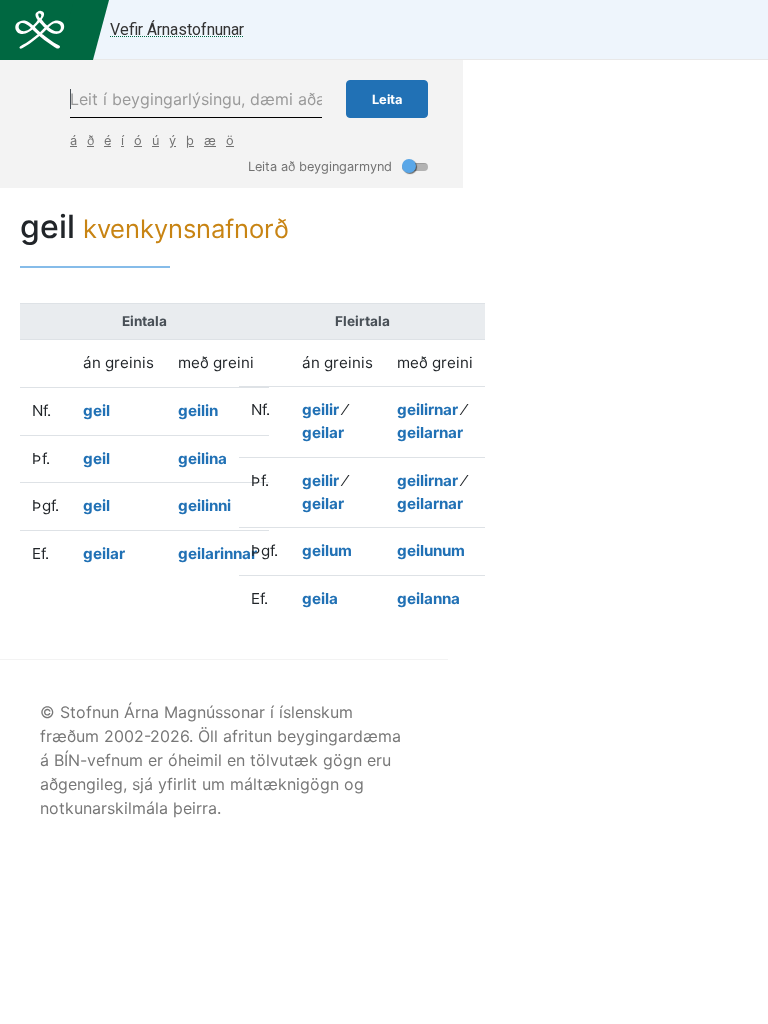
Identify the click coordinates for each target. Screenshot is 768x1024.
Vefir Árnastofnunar (177, 29)
